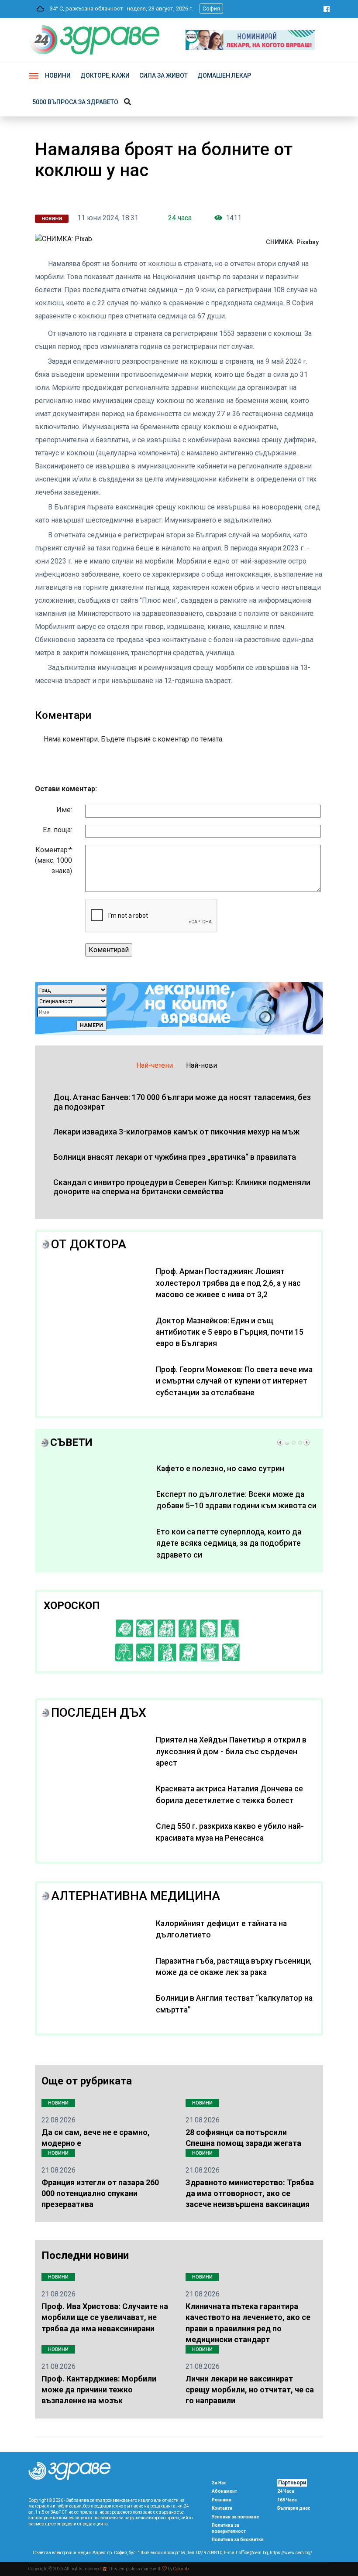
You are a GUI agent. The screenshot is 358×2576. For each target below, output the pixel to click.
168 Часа (287, 2500)
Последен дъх (99, 1713)
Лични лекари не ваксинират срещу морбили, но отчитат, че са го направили (250, 2390)
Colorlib (181, 2569)
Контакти (222, 2508)
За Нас (219, 2483)
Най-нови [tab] (201, 1065)
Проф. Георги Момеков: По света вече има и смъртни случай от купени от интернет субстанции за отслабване (234, 1381)
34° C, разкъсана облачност (84, 9)
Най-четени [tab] (155, 1065)
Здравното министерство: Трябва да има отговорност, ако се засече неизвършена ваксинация (250, 2193)
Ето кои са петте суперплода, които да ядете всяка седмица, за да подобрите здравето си (229, 1543)
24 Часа (286, 2491)
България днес (294, 2508)
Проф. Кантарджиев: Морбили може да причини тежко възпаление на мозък (99, 2390)
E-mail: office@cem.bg (246, 2553)
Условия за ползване (235, 2517)
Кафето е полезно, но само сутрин (220, 1469)
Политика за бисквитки (238, 2540)
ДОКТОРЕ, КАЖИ (105, 75)
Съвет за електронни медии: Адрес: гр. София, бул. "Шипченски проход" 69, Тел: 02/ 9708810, (128, 2553)
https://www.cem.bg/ (291, 2553)
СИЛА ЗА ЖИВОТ (164, 75)
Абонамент (224, 2491)
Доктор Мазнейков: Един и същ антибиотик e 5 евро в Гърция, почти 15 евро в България (230, 1332)
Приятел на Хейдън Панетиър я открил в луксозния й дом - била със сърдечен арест (231, 1751)
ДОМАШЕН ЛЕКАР (224, 75)
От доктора (89, 1244)
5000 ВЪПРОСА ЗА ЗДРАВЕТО (75, 102)
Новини (58, 75)
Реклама (222, 2500)
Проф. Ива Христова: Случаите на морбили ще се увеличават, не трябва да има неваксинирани (105, 2317)
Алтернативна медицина (136, 1896)
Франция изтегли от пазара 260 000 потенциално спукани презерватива (100, 2193)
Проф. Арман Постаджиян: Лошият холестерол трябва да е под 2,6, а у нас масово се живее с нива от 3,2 (228, 1283)
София (211, 9)
